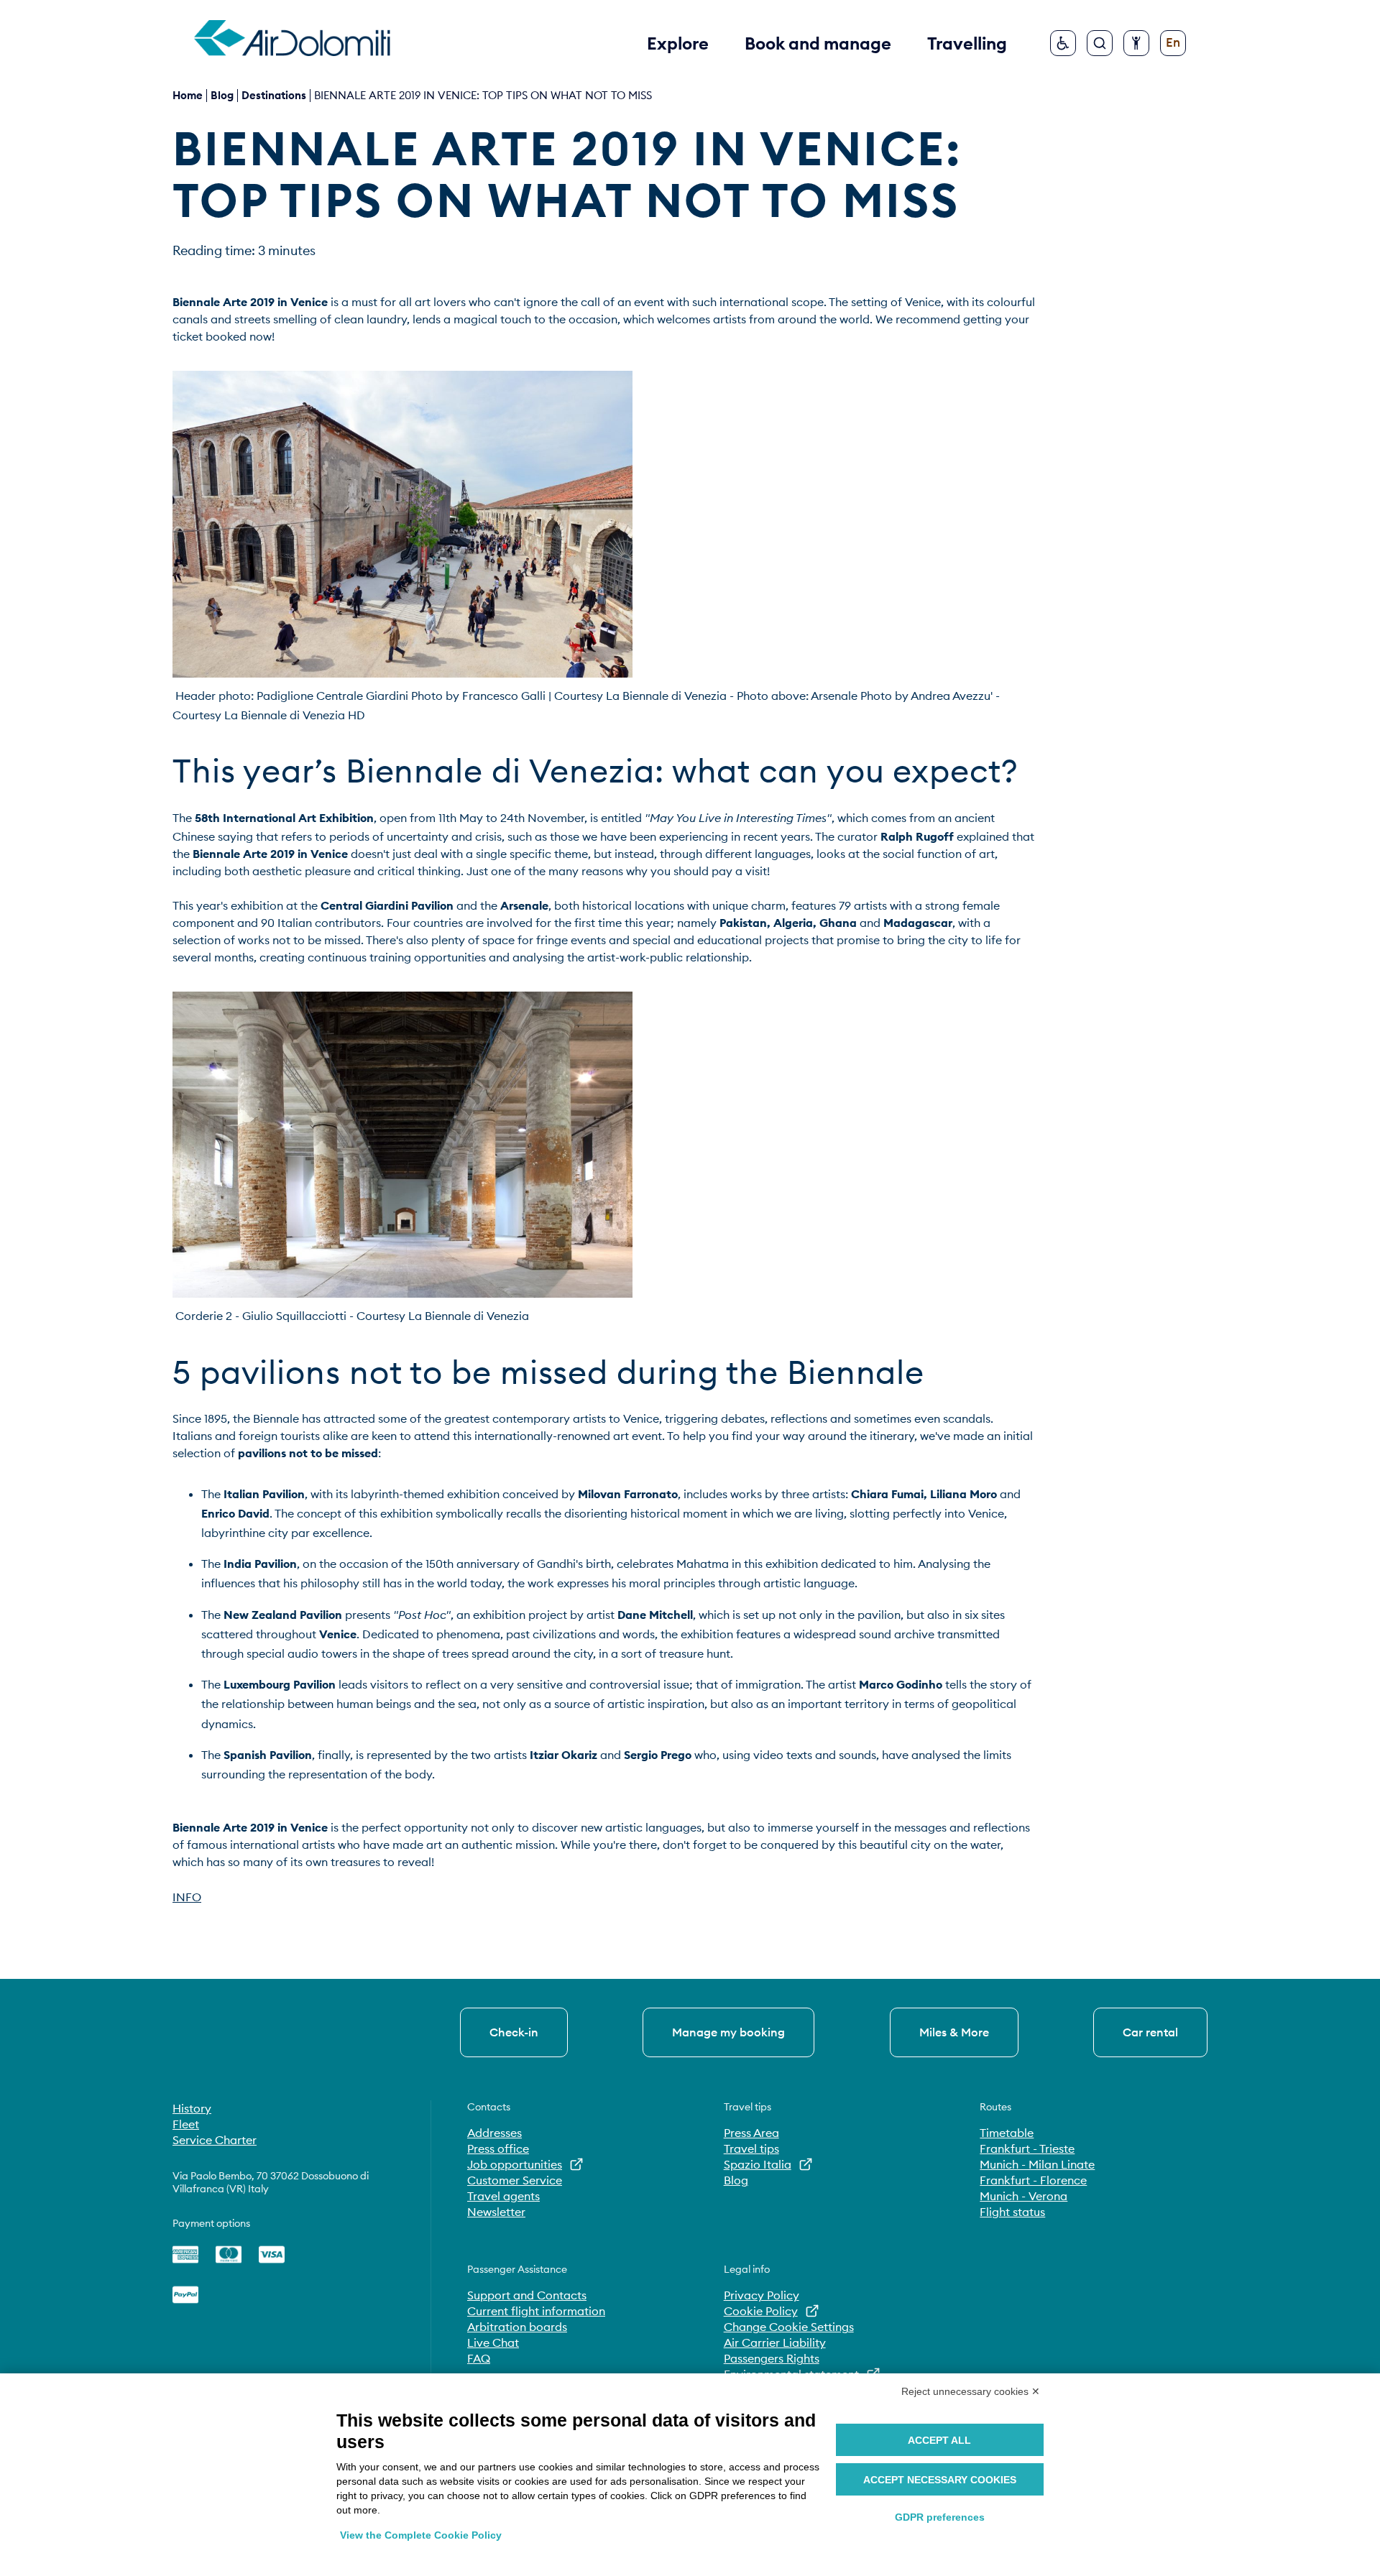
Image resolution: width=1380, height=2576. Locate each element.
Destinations (274, 95)
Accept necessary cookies (940, 2480)
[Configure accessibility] (1136, 43)
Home (188, 95)
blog (222, 95)
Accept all (939, 2440)
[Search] (1100, 43)
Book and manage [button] (818, 43)
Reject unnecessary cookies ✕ (971, 2391)
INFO (187, 1897)
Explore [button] (678, 43)
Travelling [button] (967, 43)
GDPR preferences (940, 2517)
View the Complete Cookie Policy (421, 2535)
